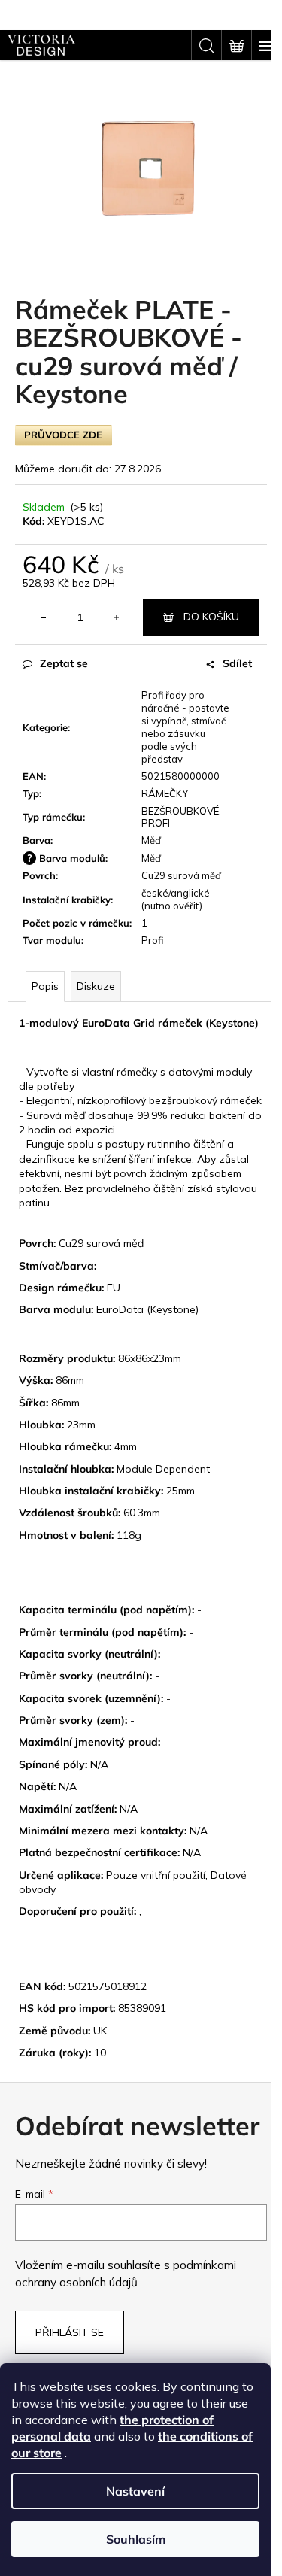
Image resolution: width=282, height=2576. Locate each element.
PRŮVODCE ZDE (63, 435)
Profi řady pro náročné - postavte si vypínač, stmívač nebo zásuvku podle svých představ (185, 727)
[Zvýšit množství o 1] (117, 617)
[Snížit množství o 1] (44, 617)
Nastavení (135, 2491)
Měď (151, 840)
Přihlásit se (70, 2332)
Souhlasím (136, 2539)
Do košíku (211, 617)
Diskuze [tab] (96, 986)
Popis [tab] (45, 986)
